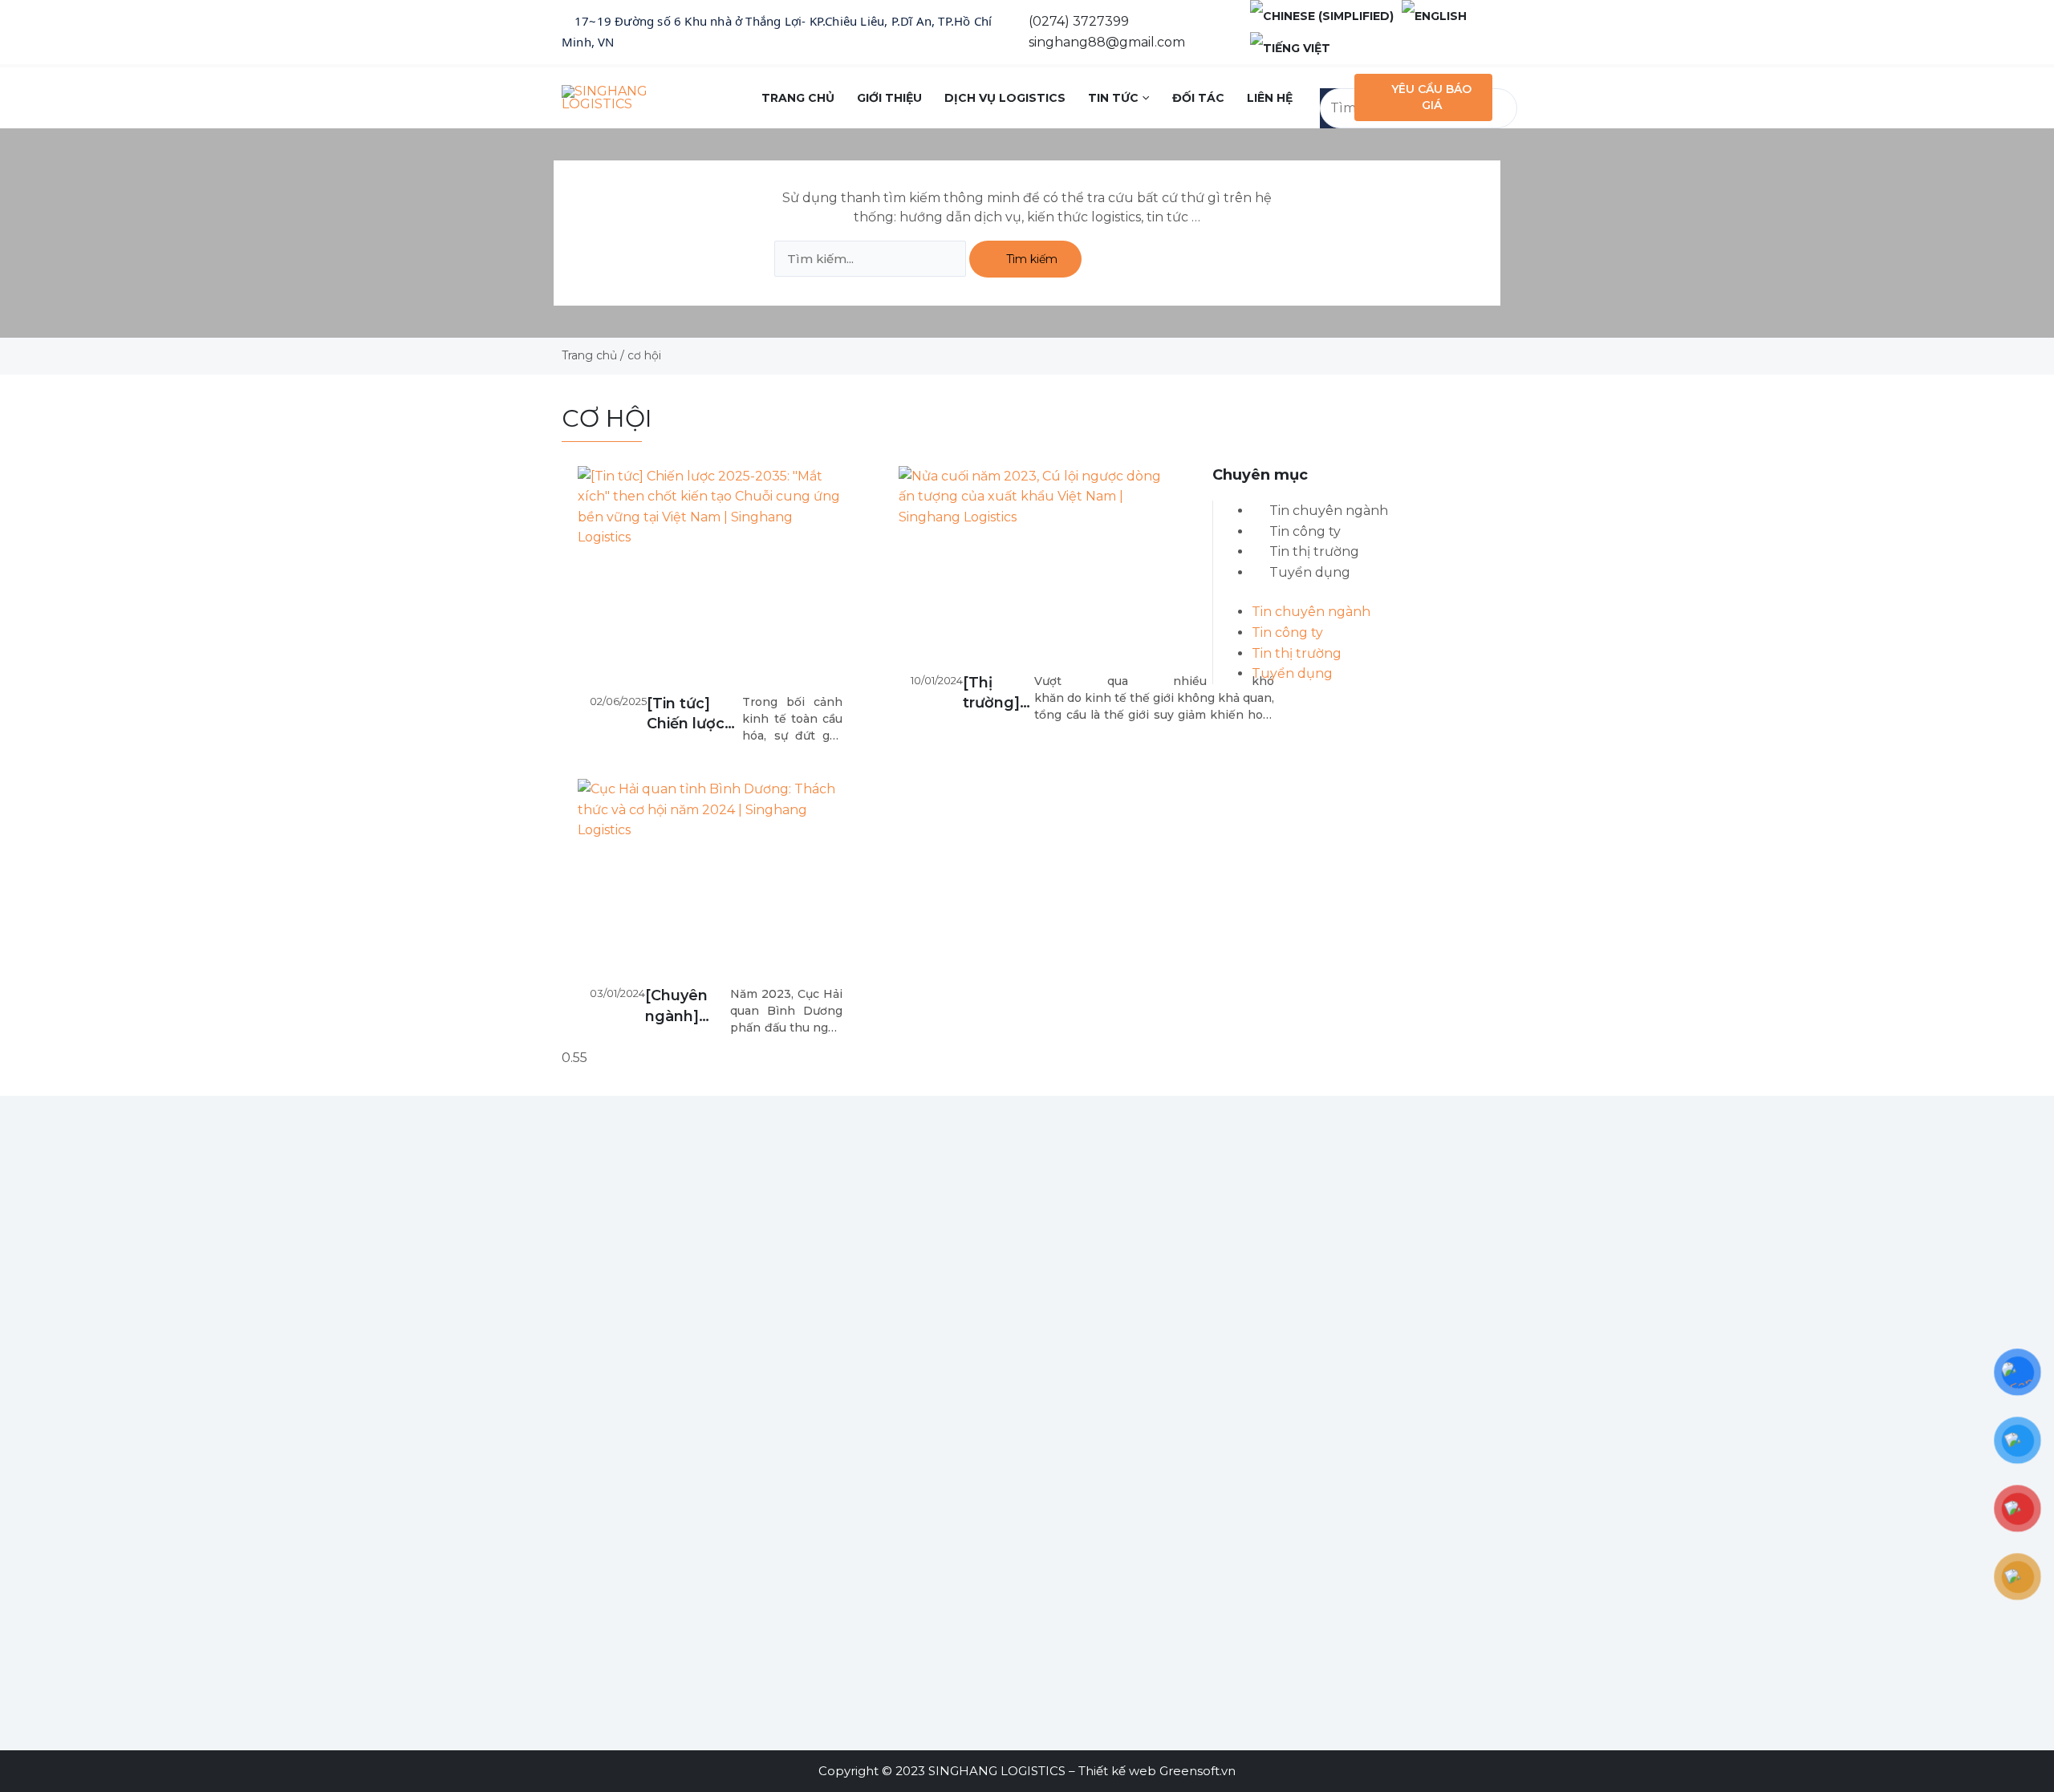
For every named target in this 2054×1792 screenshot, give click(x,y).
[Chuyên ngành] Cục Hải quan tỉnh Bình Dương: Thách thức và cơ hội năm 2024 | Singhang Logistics (684, 1006)
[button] (1333, 78)
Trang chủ (589, 355)
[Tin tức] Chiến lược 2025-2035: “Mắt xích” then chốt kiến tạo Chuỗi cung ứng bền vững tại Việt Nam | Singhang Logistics (693, 714)
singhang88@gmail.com (1107, 42)
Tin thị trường (1314, 551)
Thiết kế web (1117, 1771)
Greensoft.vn (1197, 1771)
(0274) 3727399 (1079, 21)
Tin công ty (1305, 531)
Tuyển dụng (1310, 572)
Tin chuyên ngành (1329, 511)
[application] (1144, 98)
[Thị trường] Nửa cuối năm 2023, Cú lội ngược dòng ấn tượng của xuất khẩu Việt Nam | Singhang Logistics (999, 693)
